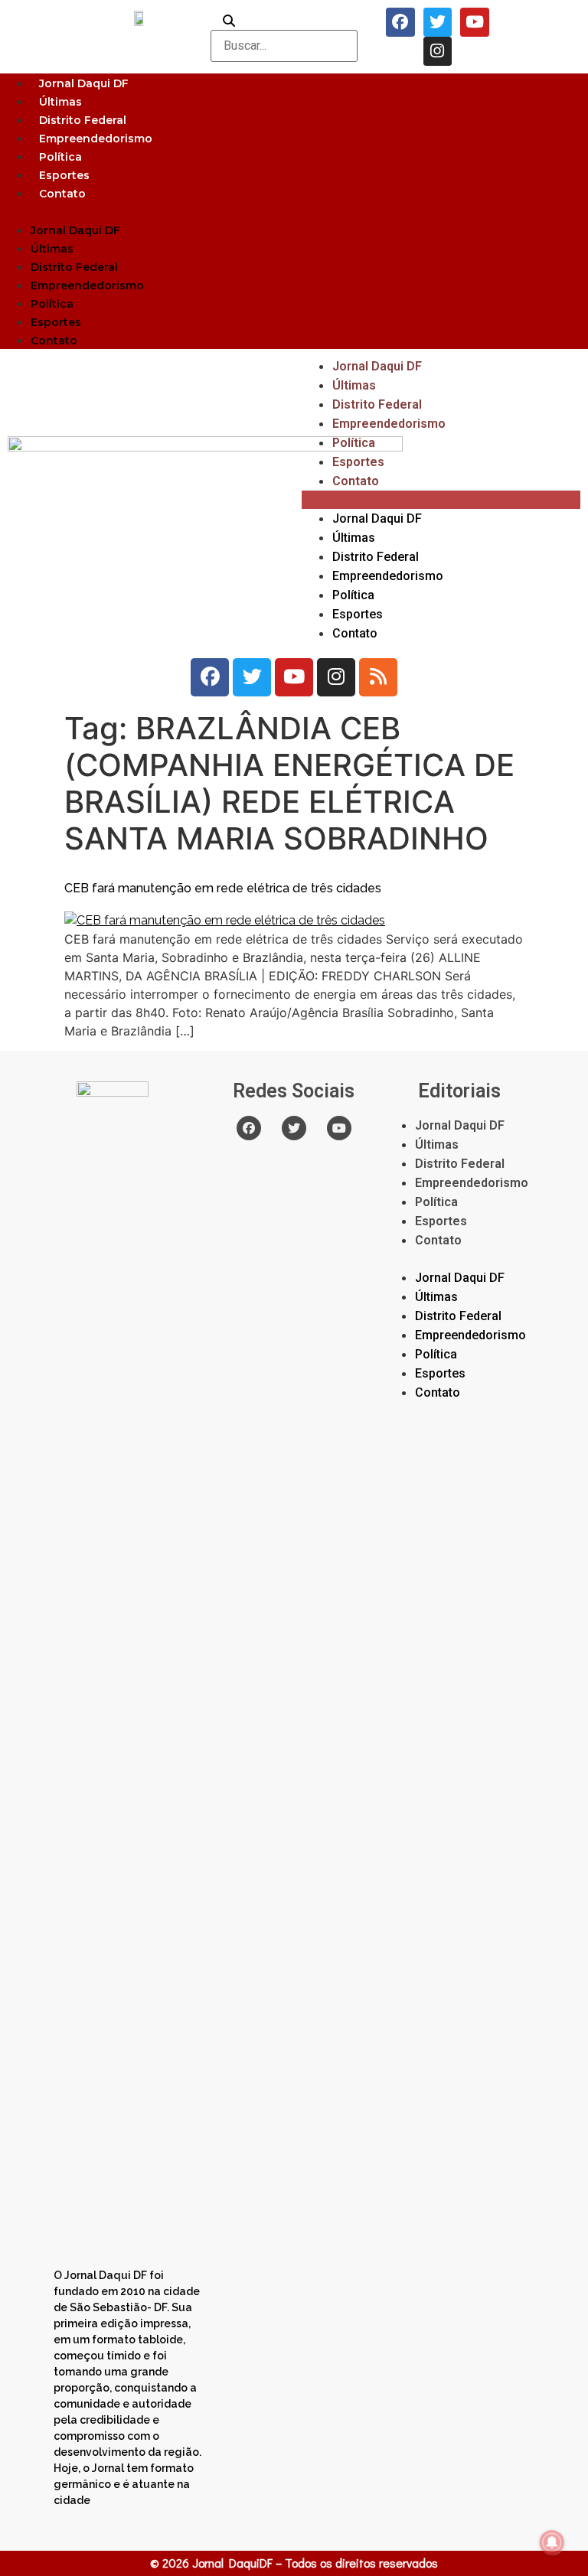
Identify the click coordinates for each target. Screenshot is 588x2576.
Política (60, 157)
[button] (294, 211)
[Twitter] (438, 22)
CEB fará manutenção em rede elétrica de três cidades (223, 888)
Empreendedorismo (96, 139)
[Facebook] (400, 22)
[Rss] (378, 677)
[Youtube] (475, 22)
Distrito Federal (83, 120)
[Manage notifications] (552, 2542)
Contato (62, 194)
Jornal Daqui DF (84, 83)
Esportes (64, 175)
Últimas (60, 102)
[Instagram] (438, 51)
